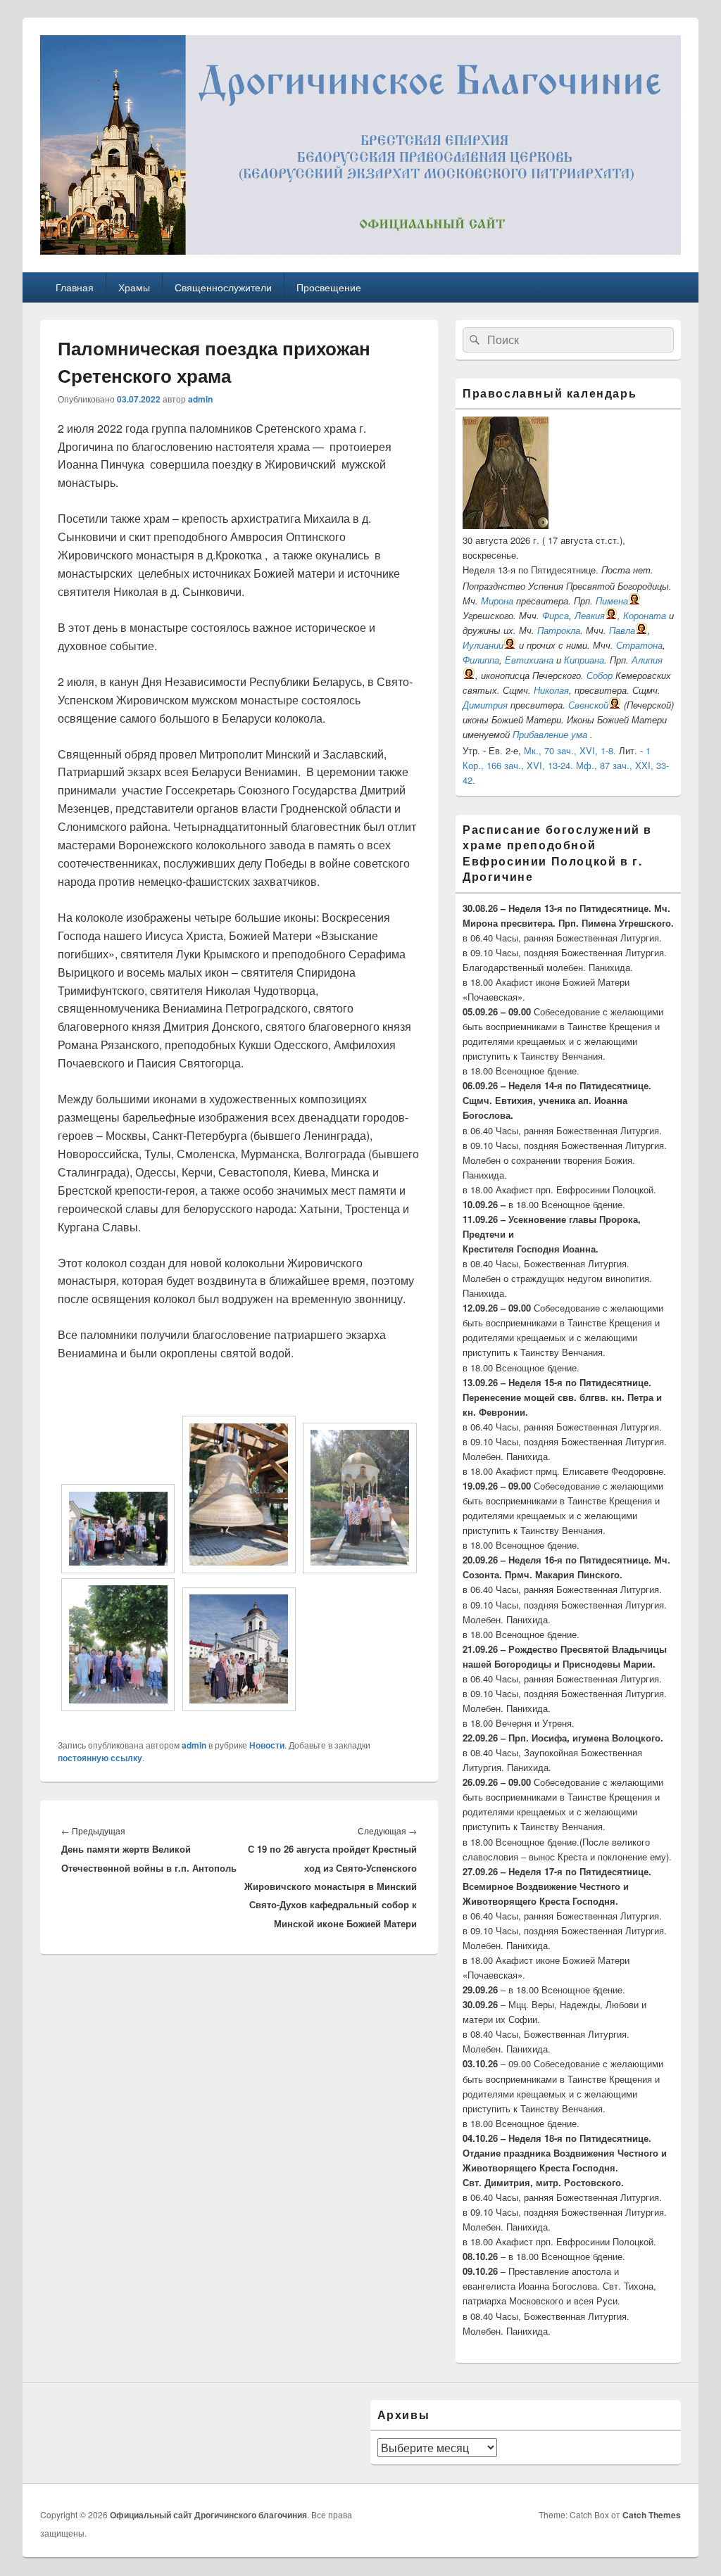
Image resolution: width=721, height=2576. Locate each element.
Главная (75, 287)
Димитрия (485, 705)
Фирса (556, 615)
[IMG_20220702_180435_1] (118, 1707)
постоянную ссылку (100, 1758)
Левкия (590, 615)
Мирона (497, 601)
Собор (600, 675)
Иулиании (483, 645)
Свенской (588, 705)
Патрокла (559, 630)
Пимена (612, 601)
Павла (622, 630)
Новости (267, 1745)
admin (200, 399)
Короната (645, 615)
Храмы (134, 287)
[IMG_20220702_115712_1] (359, 1569)
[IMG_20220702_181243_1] (239, 1707)
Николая (551, 690)
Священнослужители (223, 287)
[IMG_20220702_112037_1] (239, 1569)
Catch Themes (652, 2515)
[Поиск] (473, 340)
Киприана (584, 660)
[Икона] (506, 525)
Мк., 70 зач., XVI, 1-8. (570, 750)
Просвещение (329, 287)
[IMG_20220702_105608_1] (118, 1569)
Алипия (647, 660)
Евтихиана (529, 660)
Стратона (639, 645)
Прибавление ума (550, 734)
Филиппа (481, 660)
